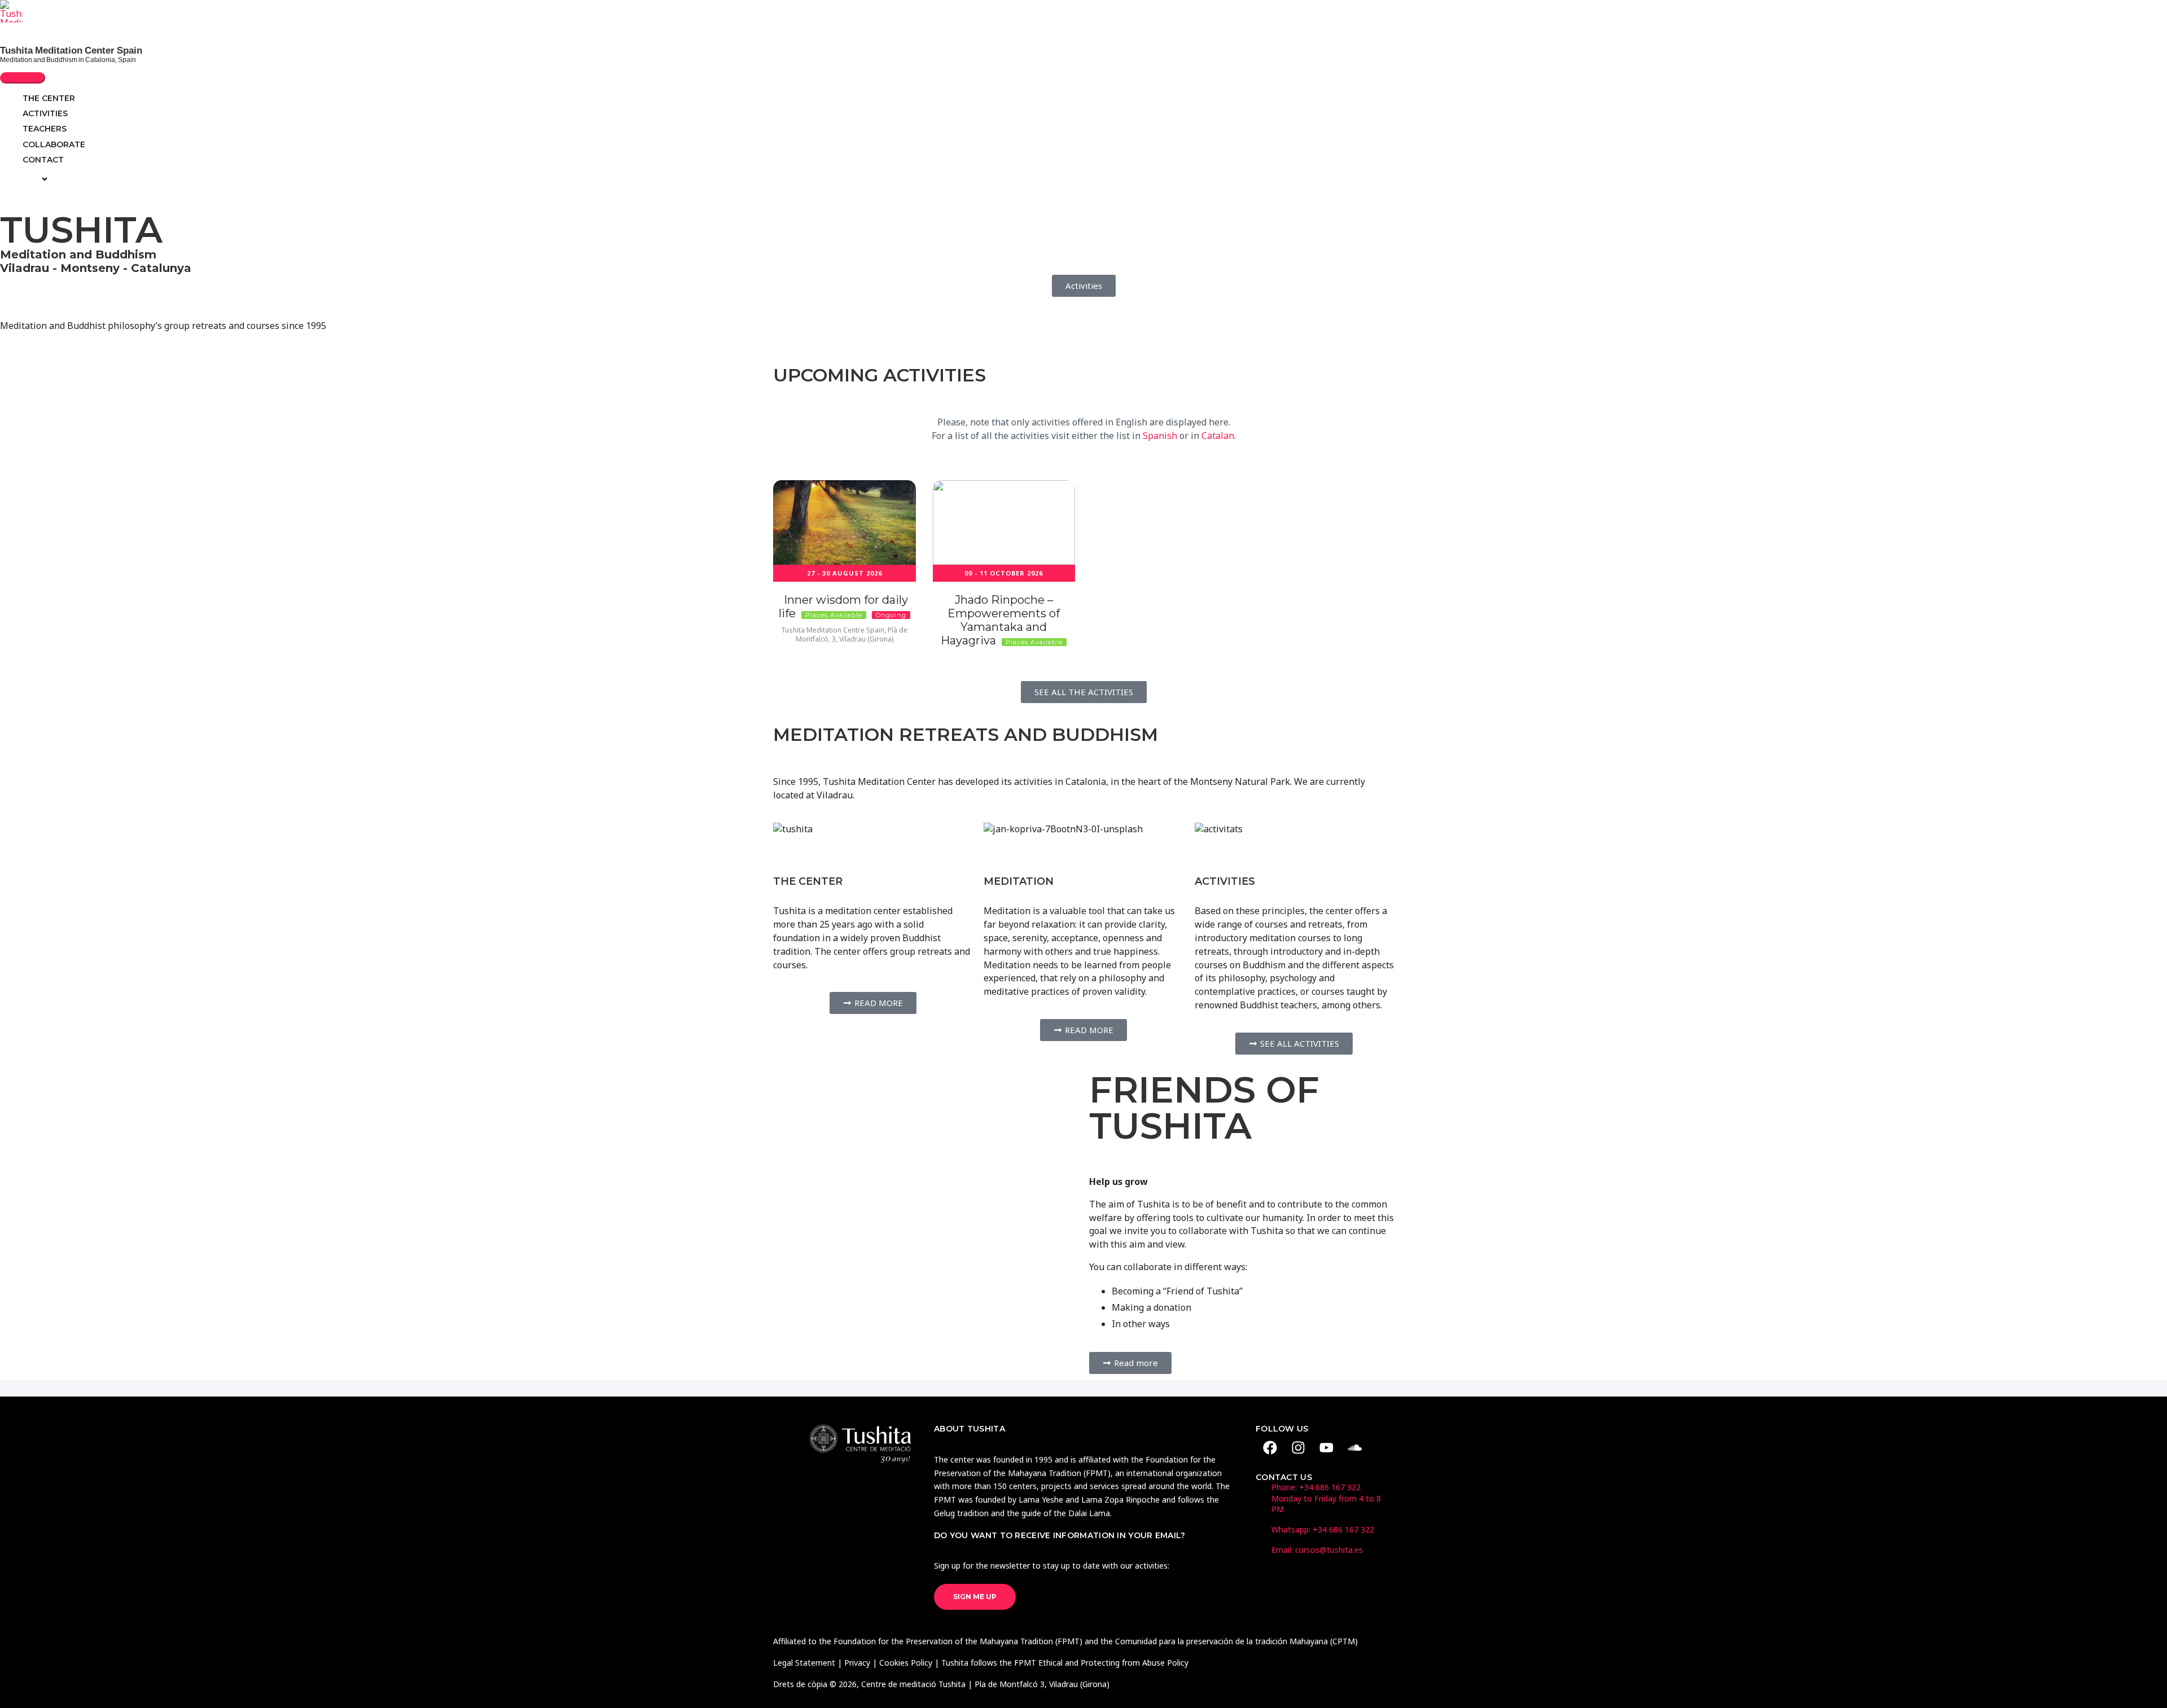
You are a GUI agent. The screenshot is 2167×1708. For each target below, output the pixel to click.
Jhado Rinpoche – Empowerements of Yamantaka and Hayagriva (1000, 620)
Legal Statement (804, 1663)
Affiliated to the (803, 1641)
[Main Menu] (23, 78)
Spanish (1160, 436)
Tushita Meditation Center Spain (71, 50)
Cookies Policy (906, 1663)
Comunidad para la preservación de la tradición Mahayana (1221, 1641)
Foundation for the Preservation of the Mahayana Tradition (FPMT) (958, 1641)
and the (1099, 1641)
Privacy (857, 1663)
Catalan (1218, 436)
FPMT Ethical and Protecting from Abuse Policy (1101, 1663)
